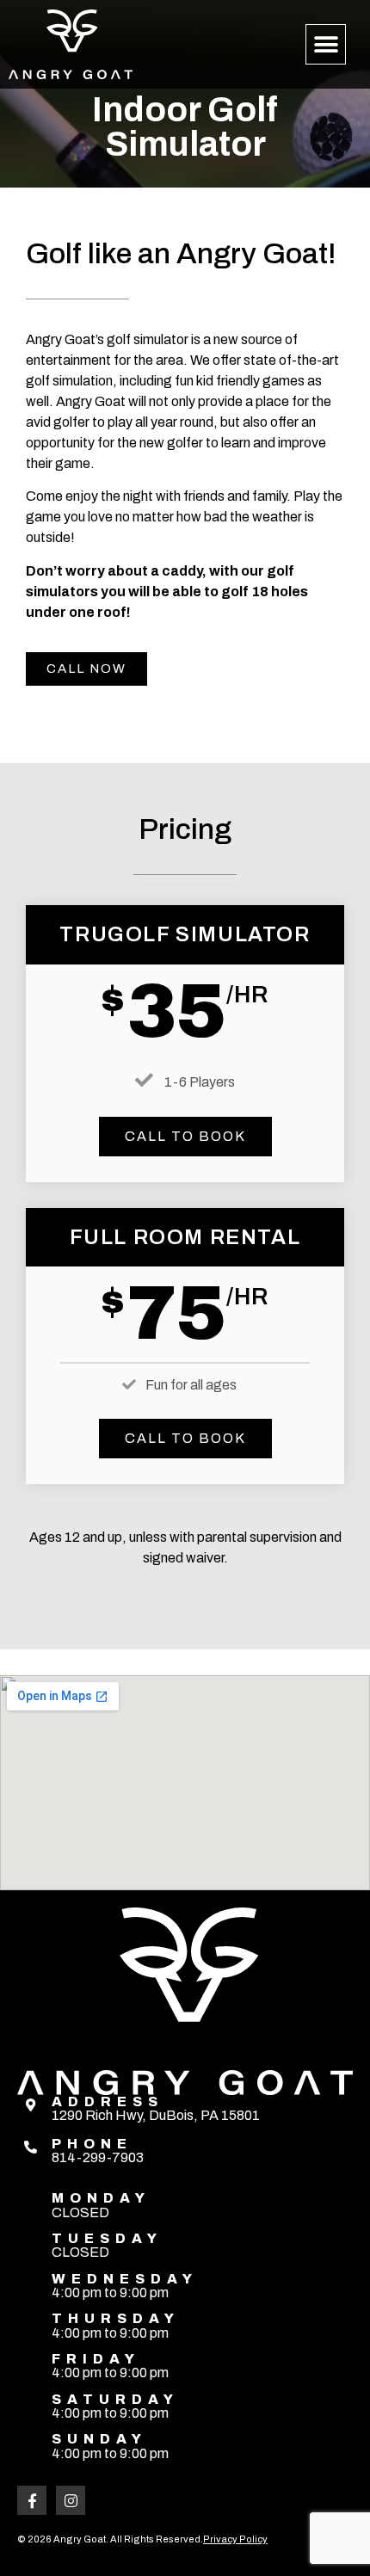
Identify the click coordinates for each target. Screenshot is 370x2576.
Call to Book (185, 1136)
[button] (326, 44)
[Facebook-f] (32, 2500)
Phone (92, 2144)
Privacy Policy (235, 2539)
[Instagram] (71, 2500)
